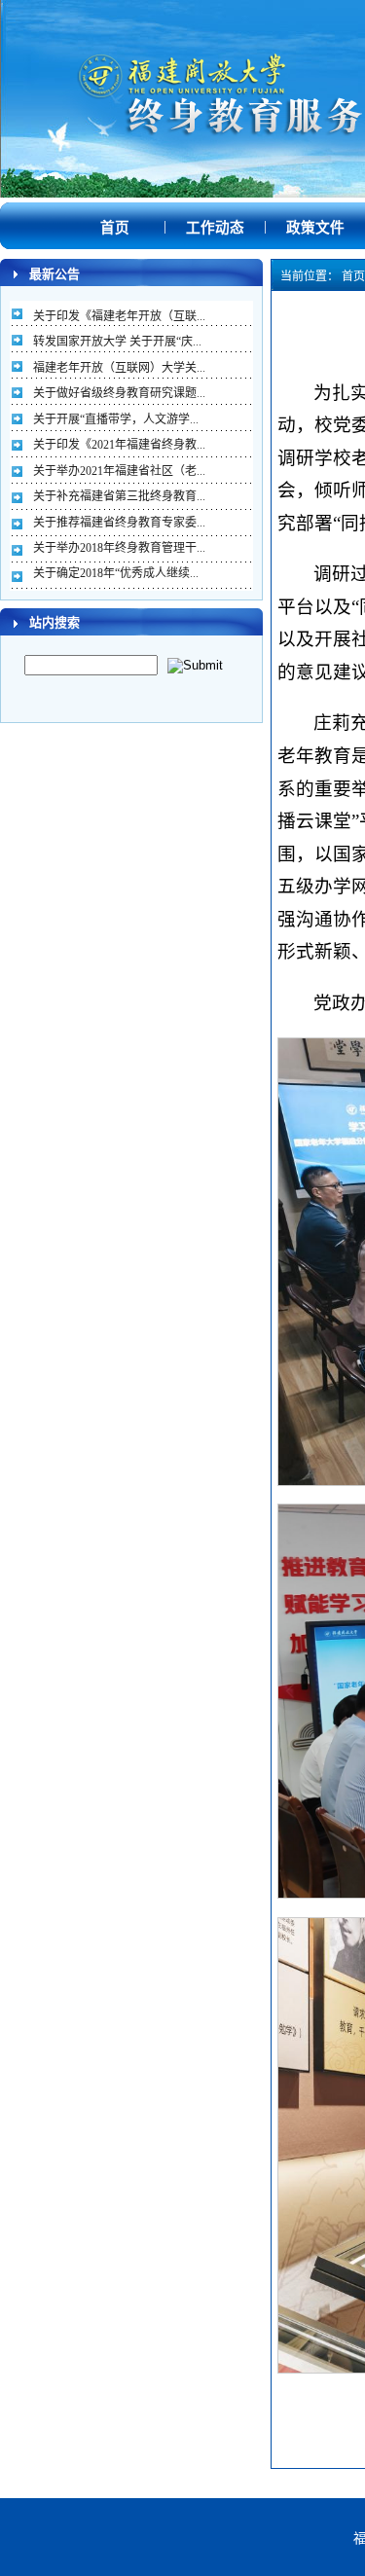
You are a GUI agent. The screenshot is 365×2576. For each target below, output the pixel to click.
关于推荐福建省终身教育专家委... (119, 523)
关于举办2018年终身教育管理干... (119, 548)
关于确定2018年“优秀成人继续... (116, 573)
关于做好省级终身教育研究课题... (119, 393)
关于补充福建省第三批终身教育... (119, 496)
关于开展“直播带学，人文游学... (116, 419)
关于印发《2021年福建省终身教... (119, 445)
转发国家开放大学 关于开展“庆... (117, 342)
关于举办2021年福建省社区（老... (119, 471)
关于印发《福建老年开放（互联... (119, 316)
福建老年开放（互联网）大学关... (119, 368)
